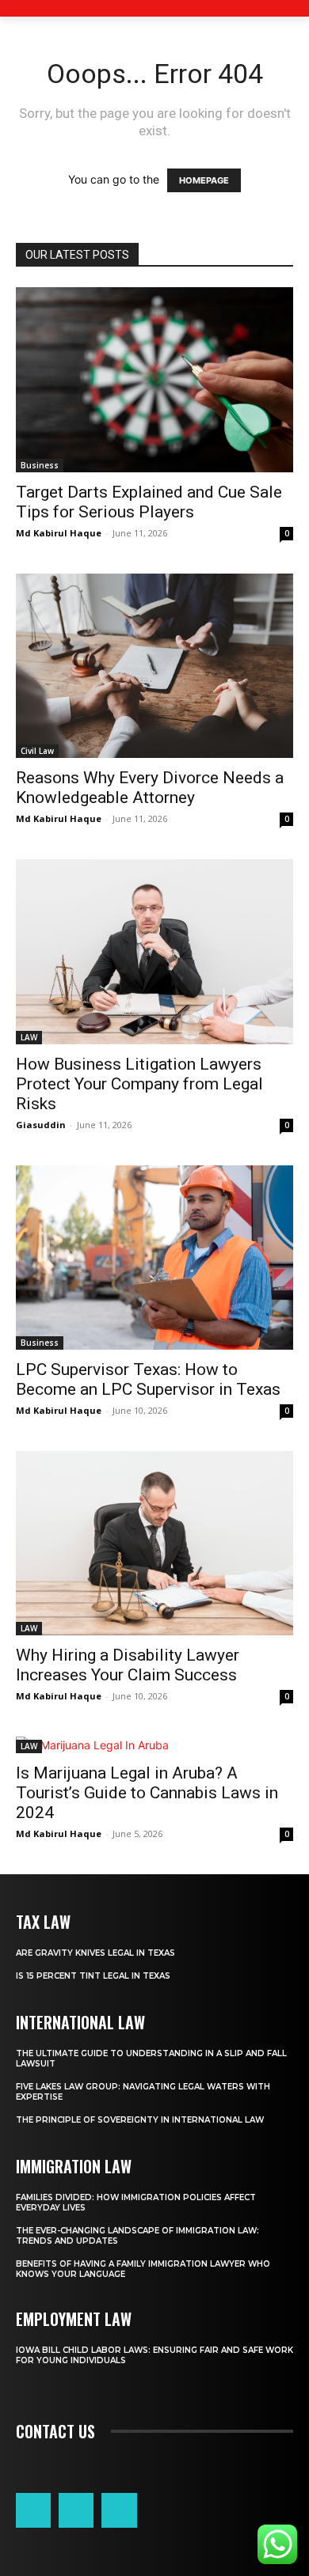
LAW (29, 1037)
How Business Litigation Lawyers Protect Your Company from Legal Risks (139, 1084)
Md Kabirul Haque (59, 533)
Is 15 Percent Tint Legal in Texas (93, 1976)
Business (40, 465)
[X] (119, 2510)
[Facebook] (33, 2510)
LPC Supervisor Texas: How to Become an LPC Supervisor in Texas (148, 1379)
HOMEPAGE (204, 180)
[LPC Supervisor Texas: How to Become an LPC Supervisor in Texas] (154, 1258)
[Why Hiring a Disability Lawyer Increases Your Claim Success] (154, 1543)
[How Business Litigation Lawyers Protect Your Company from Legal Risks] (154, 952)
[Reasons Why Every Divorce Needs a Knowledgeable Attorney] (154, 666)
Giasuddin (41, 1125)
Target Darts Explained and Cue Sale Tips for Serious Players (149, 502)
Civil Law (37, 751)
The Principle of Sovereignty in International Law (140, 2120)
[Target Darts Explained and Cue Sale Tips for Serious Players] (154, 380)
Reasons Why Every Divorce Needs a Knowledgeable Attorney (150, 788)
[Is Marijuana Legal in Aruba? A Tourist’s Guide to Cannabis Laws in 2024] (154, 1745)
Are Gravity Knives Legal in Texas (95, 1953)
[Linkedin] (76, 2510)
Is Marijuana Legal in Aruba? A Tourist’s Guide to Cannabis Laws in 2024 (147, 1793)
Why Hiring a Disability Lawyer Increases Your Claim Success (128, 1665)
